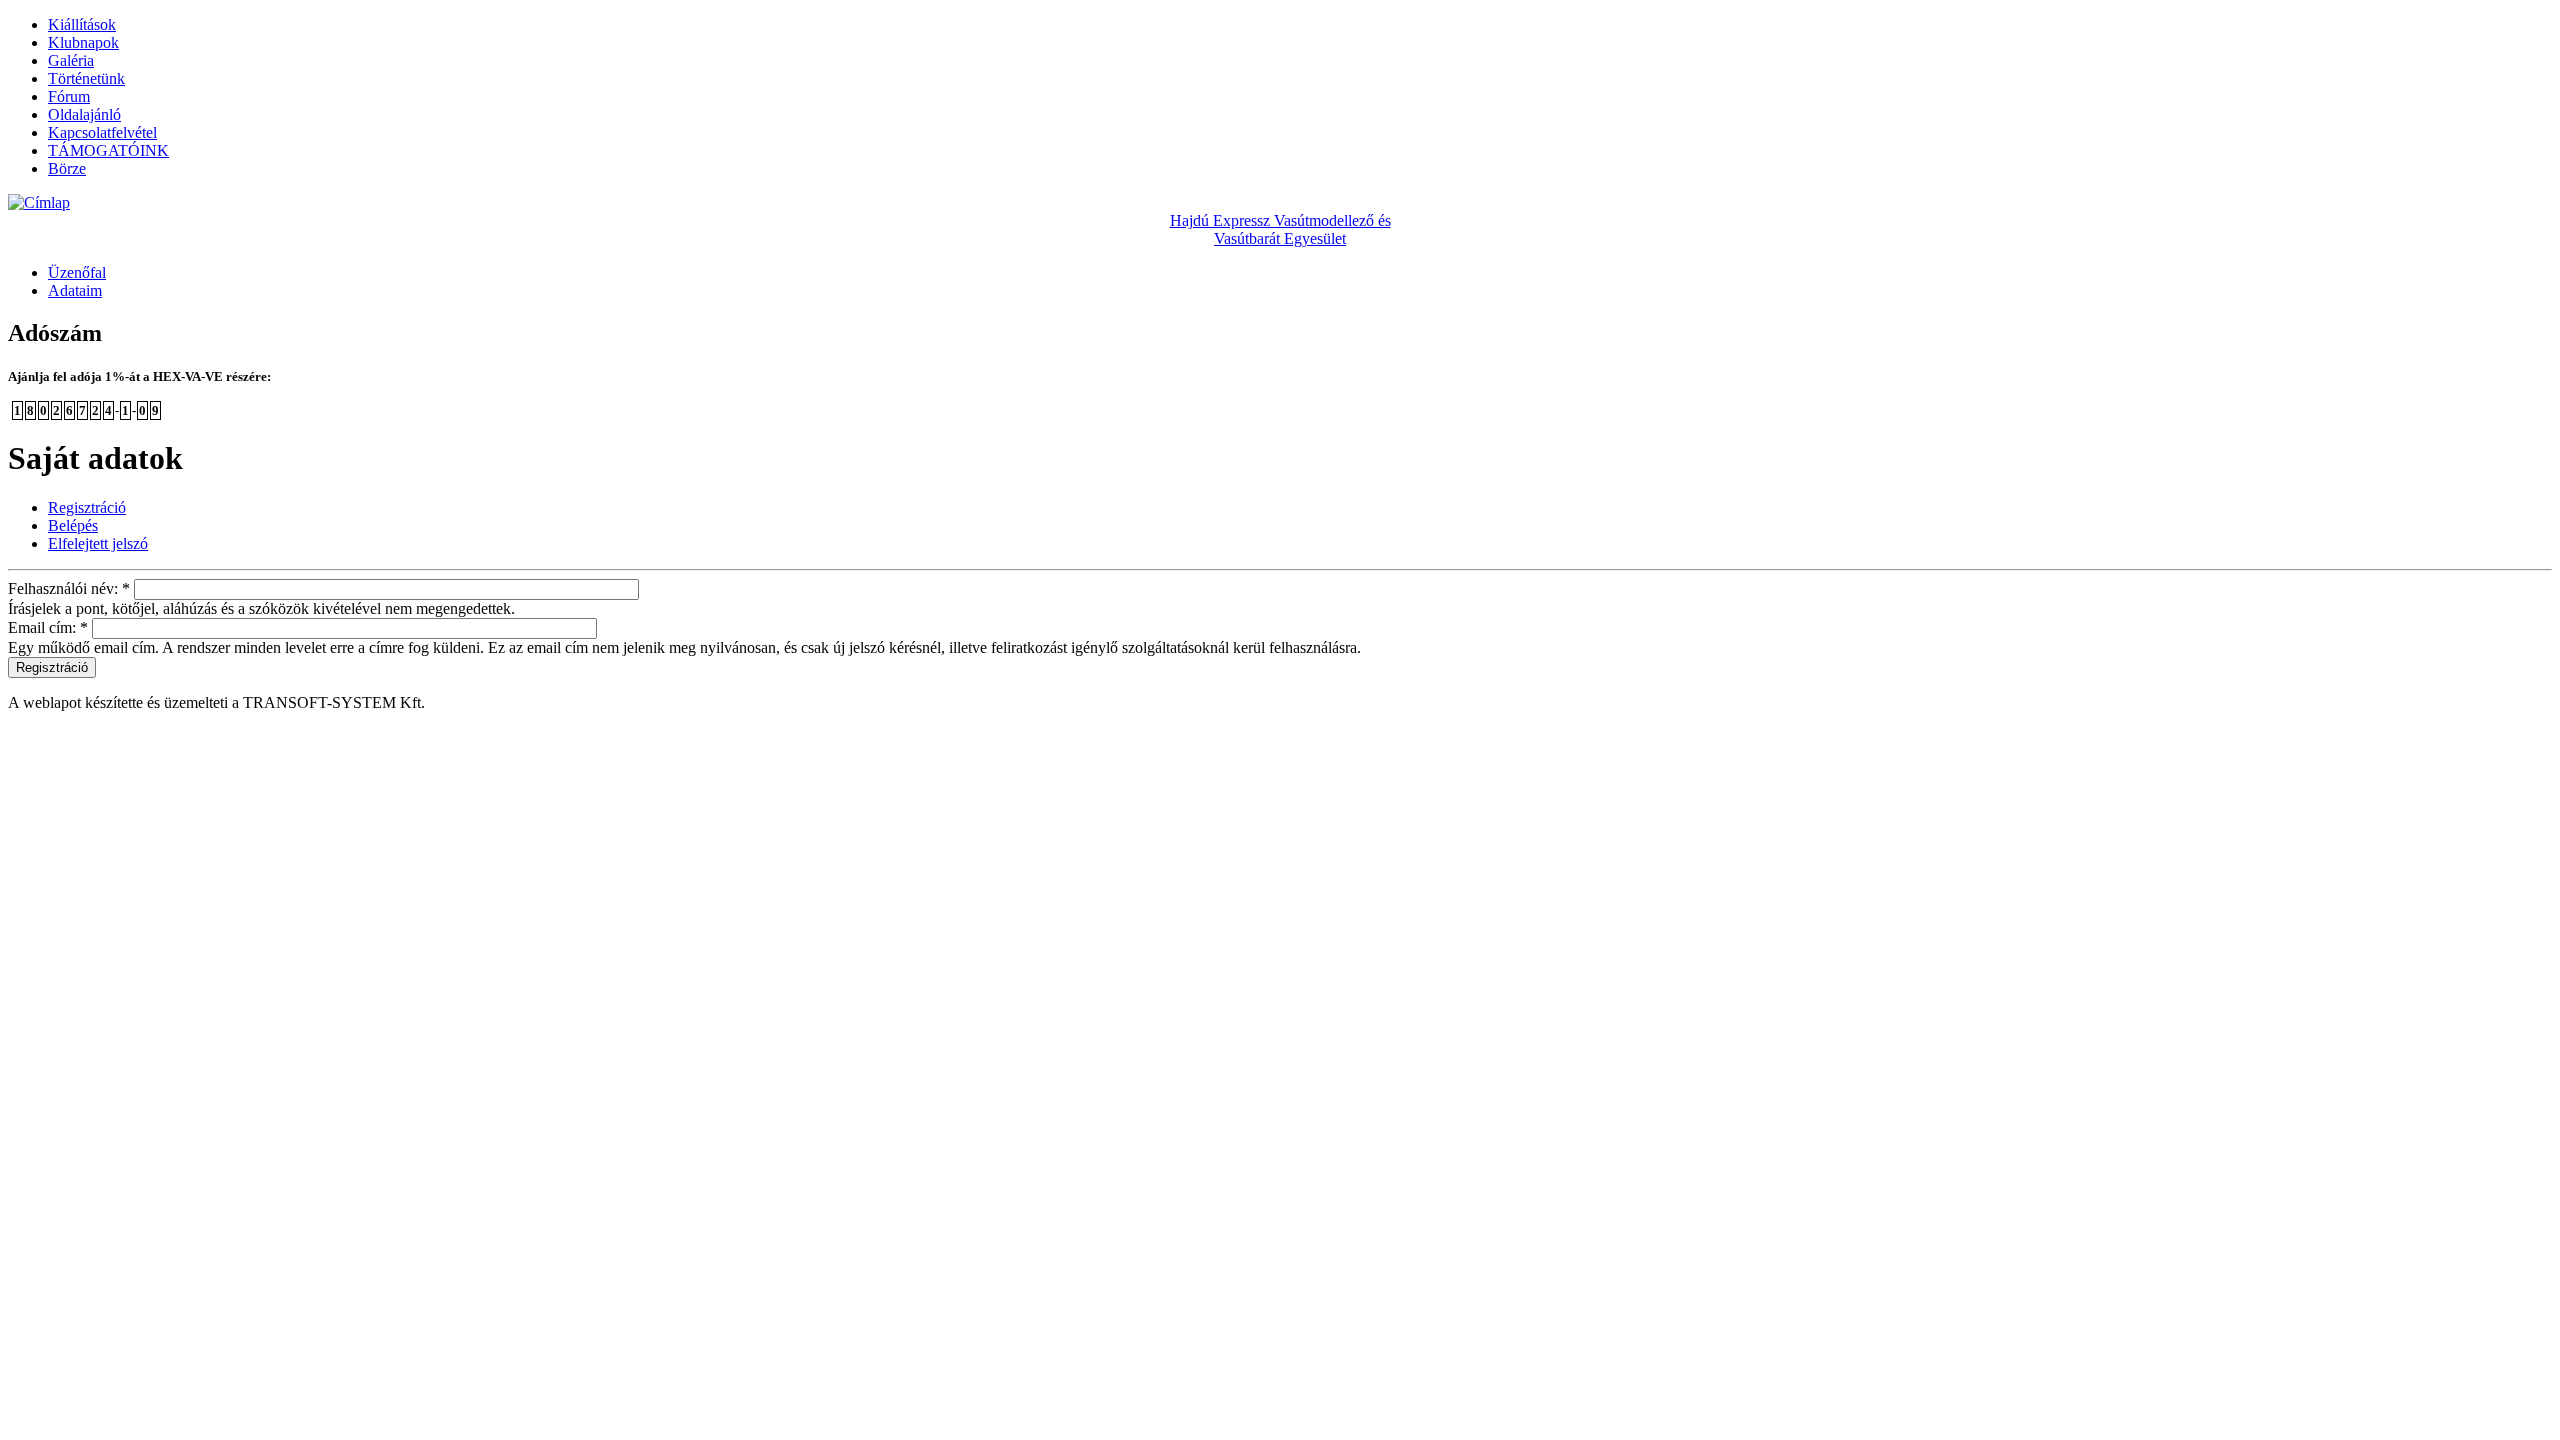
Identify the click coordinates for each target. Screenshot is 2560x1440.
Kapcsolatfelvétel (102, 132)
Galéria (71, 60)
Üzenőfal (77, 272)
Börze (67, 168)
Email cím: (48, 627)
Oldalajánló (84, 114)
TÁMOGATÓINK (108, 150)
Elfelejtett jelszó (98, 543)
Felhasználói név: (69, 588)
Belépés (73, 525)
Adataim (75, 290)
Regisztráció (87, 507)
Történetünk (86, 78)
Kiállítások (82, 24)
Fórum (69, 96)
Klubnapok (83, 42)
